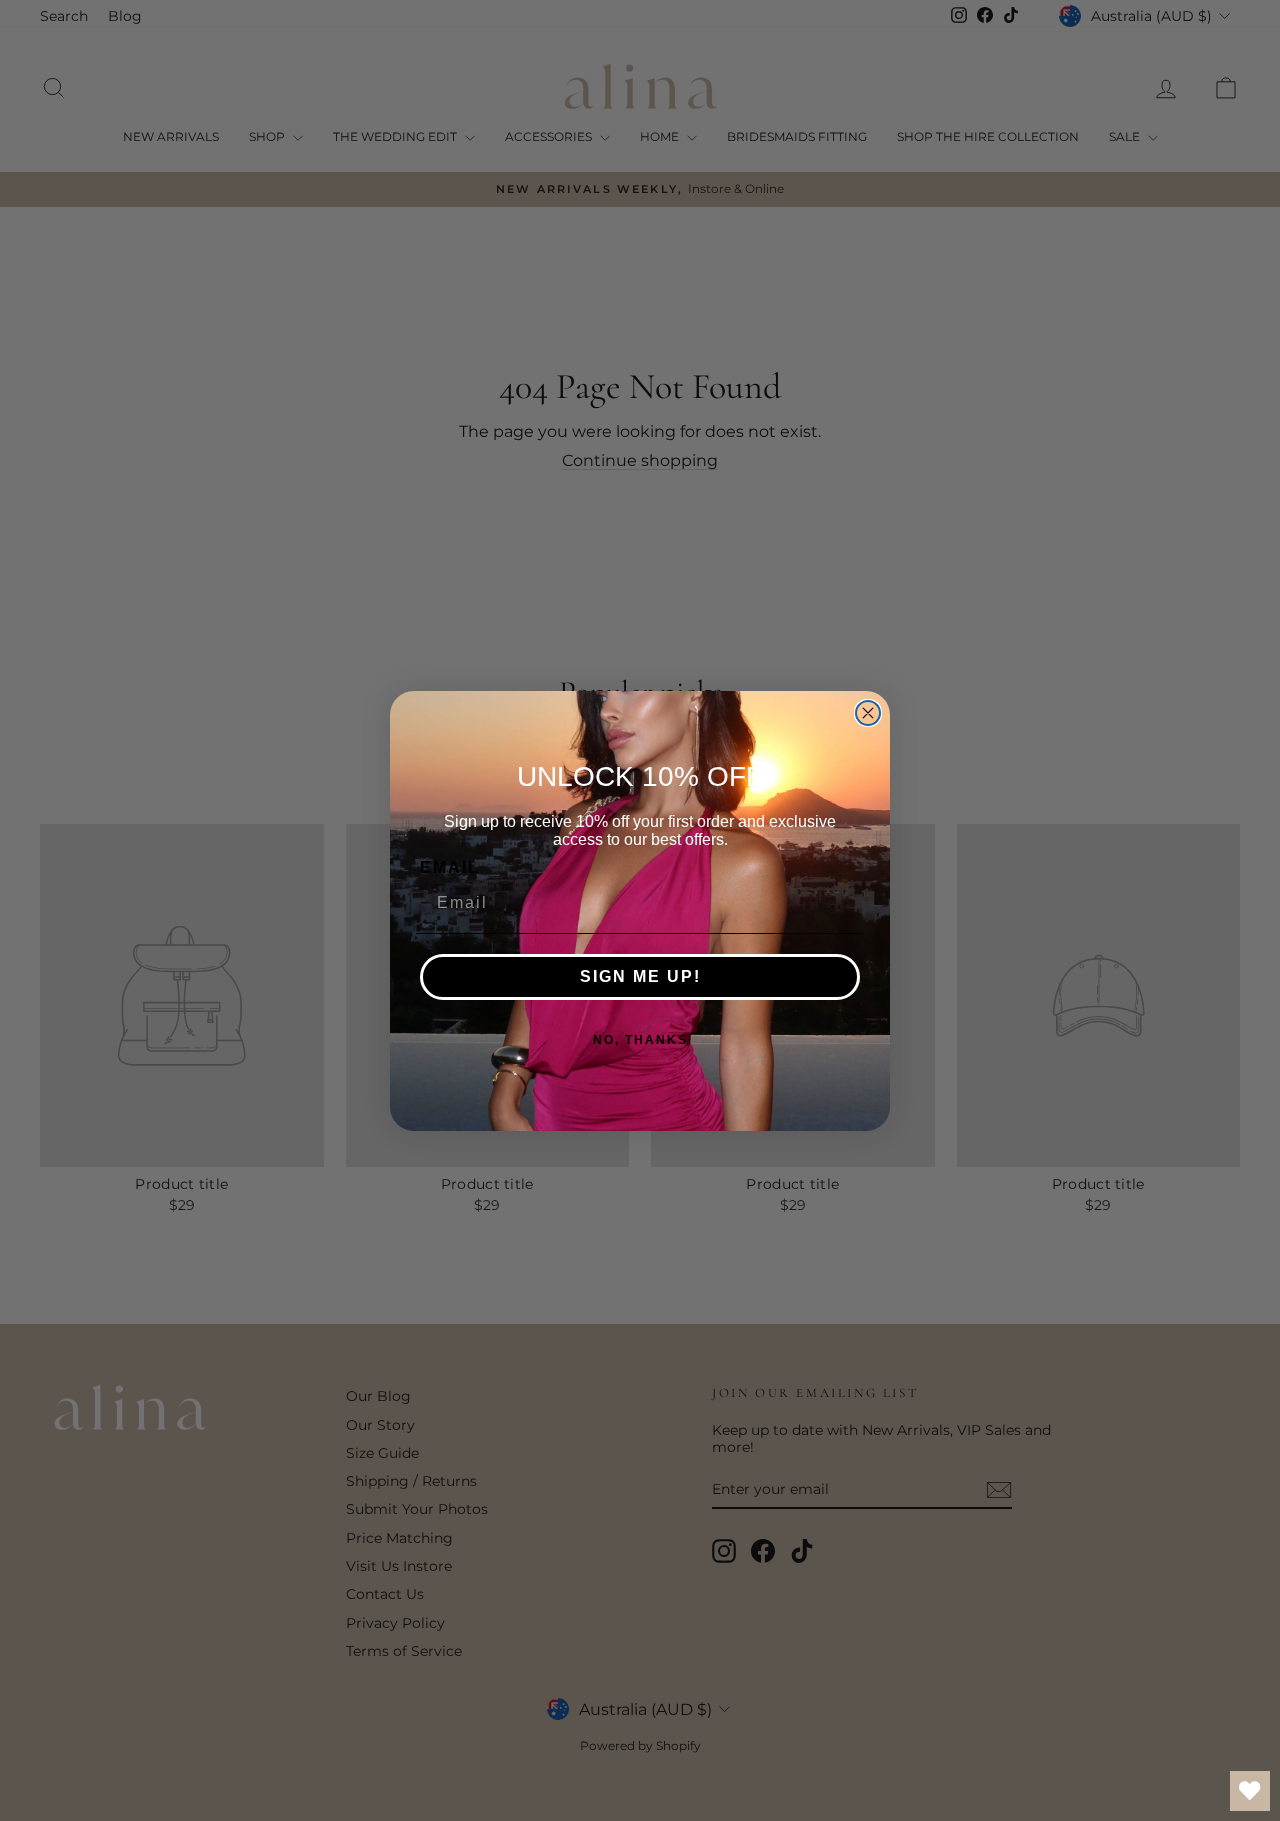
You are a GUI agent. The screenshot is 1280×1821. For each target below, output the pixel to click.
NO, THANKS (640, 1040)
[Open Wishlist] (1250, 1791)
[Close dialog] (868, 713)
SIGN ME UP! (640, 976)
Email (450, 867)
